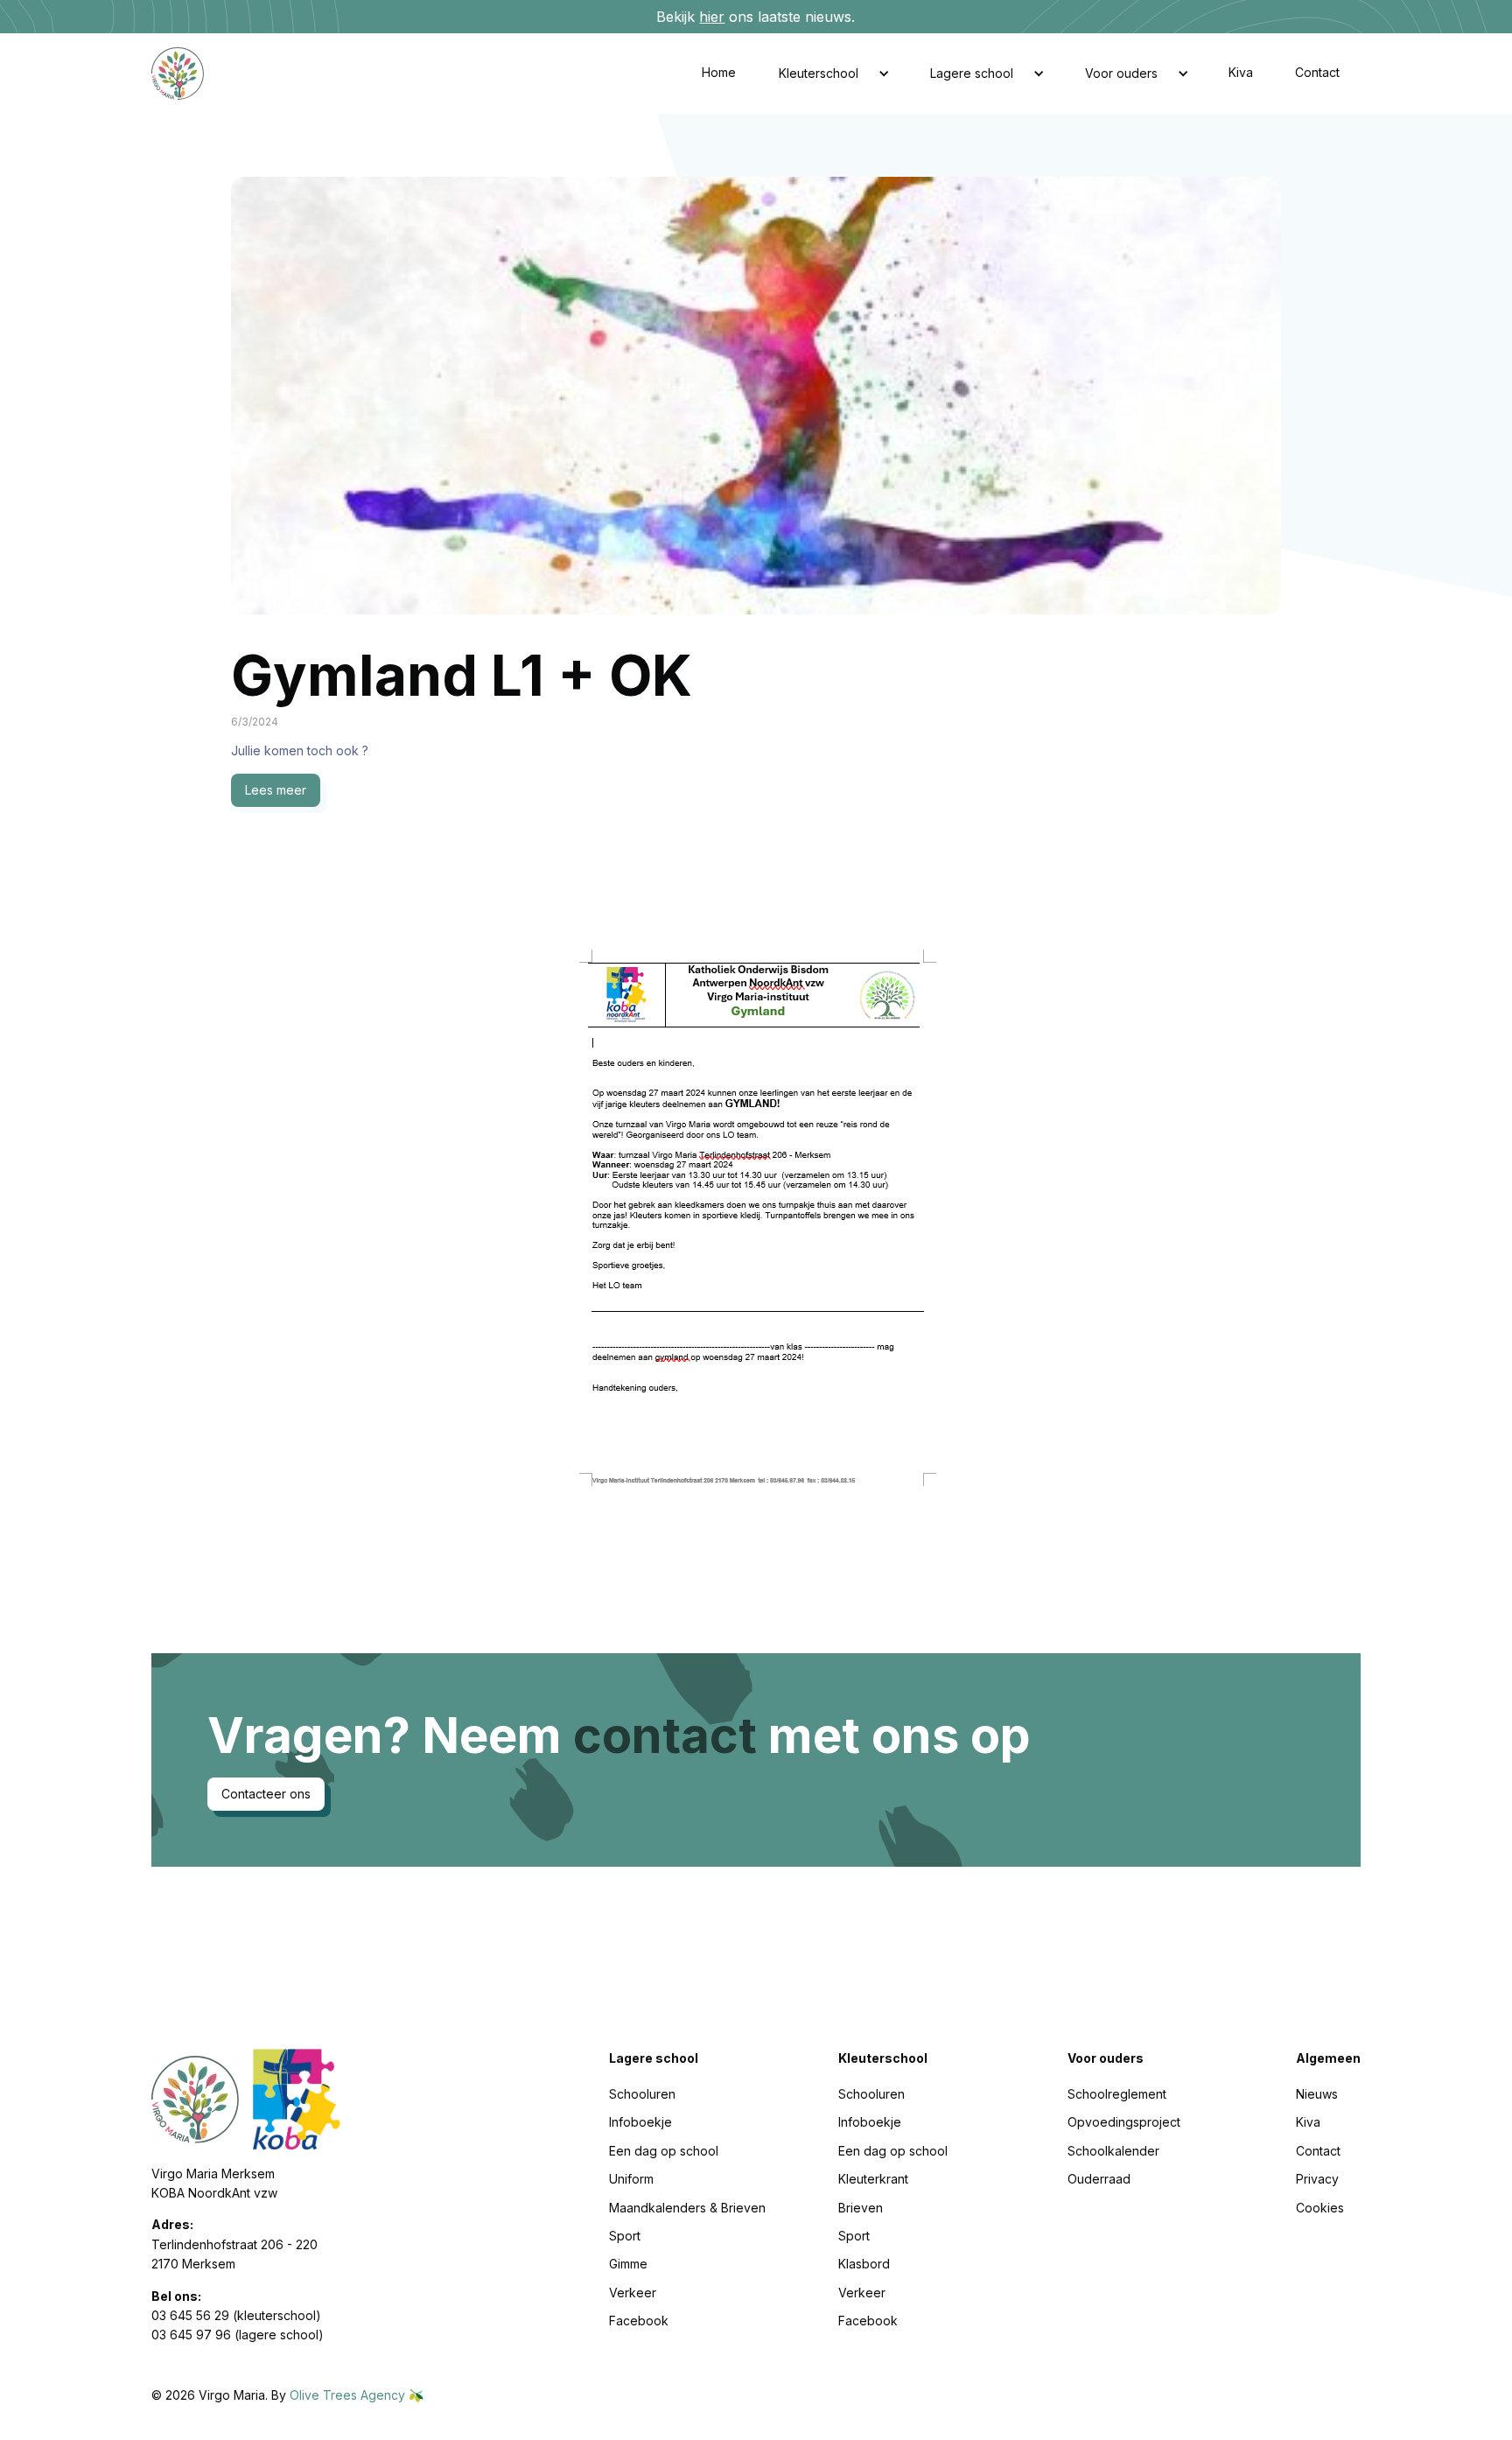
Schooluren (642, 2094)
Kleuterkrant (873, 2179)
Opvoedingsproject (1124, 2122)
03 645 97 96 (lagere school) (238, 2335)
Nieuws (1317, 2094)
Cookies (1320, 2208)
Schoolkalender (1113, 2151)
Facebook (639, 2321)
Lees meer (276, 790)
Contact (1317, 72)
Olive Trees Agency (349, 2395)
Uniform (631, 2179)
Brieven (861, 2208)
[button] (833, 74)
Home (719, 72)
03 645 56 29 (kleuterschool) (236, 2315)
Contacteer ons (266, 1794)
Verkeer (633, 2293)
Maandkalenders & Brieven (687, 2208)
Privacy (1317, 2179)
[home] (192, 74)
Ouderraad (1099, 2179)
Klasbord (864, 2264)
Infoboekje (640, 2122)
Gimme (628, 2264)
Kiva (1241, 72)
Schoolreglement (1117, 2094)
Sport (625, 2236)
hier (712, 17)
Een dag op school (664, 2151)
